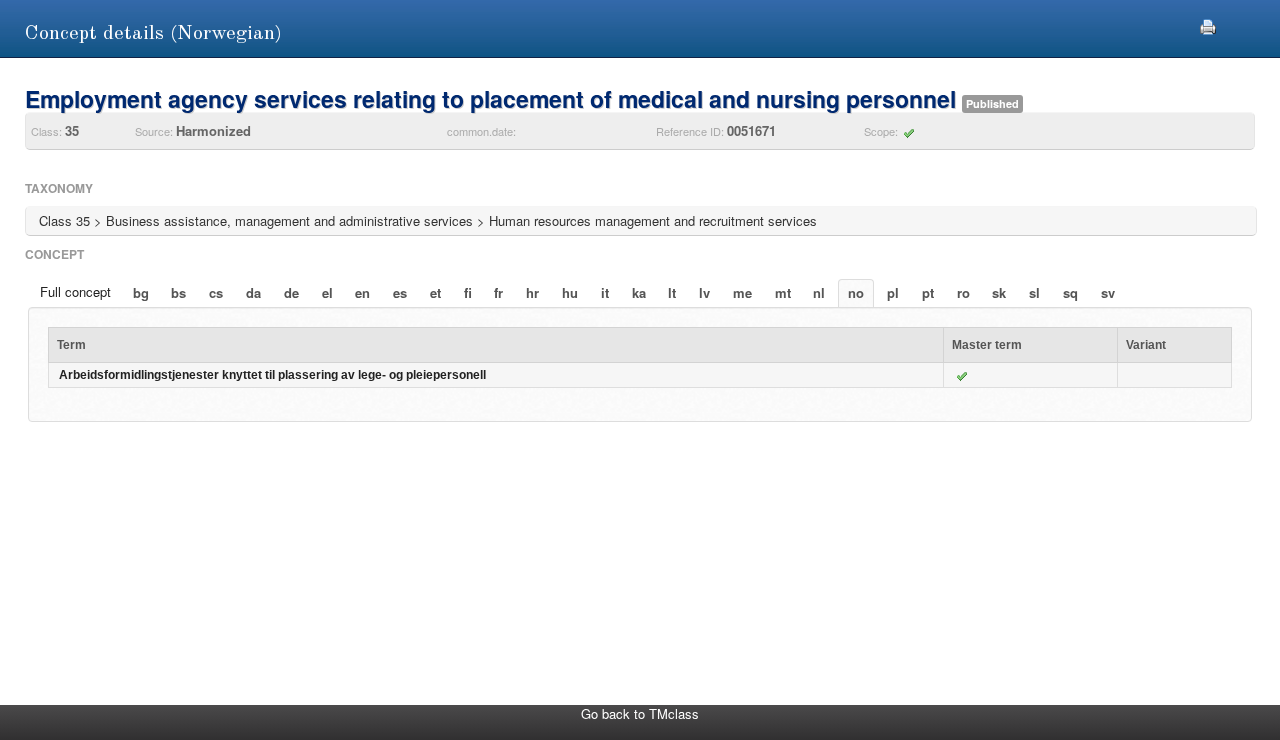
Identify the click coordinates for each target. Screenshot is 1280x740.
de (291, 292)
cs (216, 292)
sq (1070, 292)
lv (704, 292)
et (435, 292)
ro (963, 292)
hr (532, 292)
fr (498, 292)
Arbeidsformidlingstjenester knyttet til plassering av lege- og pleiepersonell (272, 375)
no (856, 292)
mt (783, 292)
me (742, 292)
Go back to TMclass (640, 713)
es (400, 292)
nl (819, 292)
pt (928, 292)
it (605, 292)
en (362, 292)
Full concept (75, 291)
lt (672, 292)
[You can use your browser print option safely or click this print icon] (1208, 24)
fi (468, 292)
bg (141, 292)
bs (178, 292)
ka (639, 292)
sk (999, 292)
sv (1108, 292)
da (253, 292)
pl (893, 292)
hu (570, 292)
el (327, 292)
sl (1034, 292)
